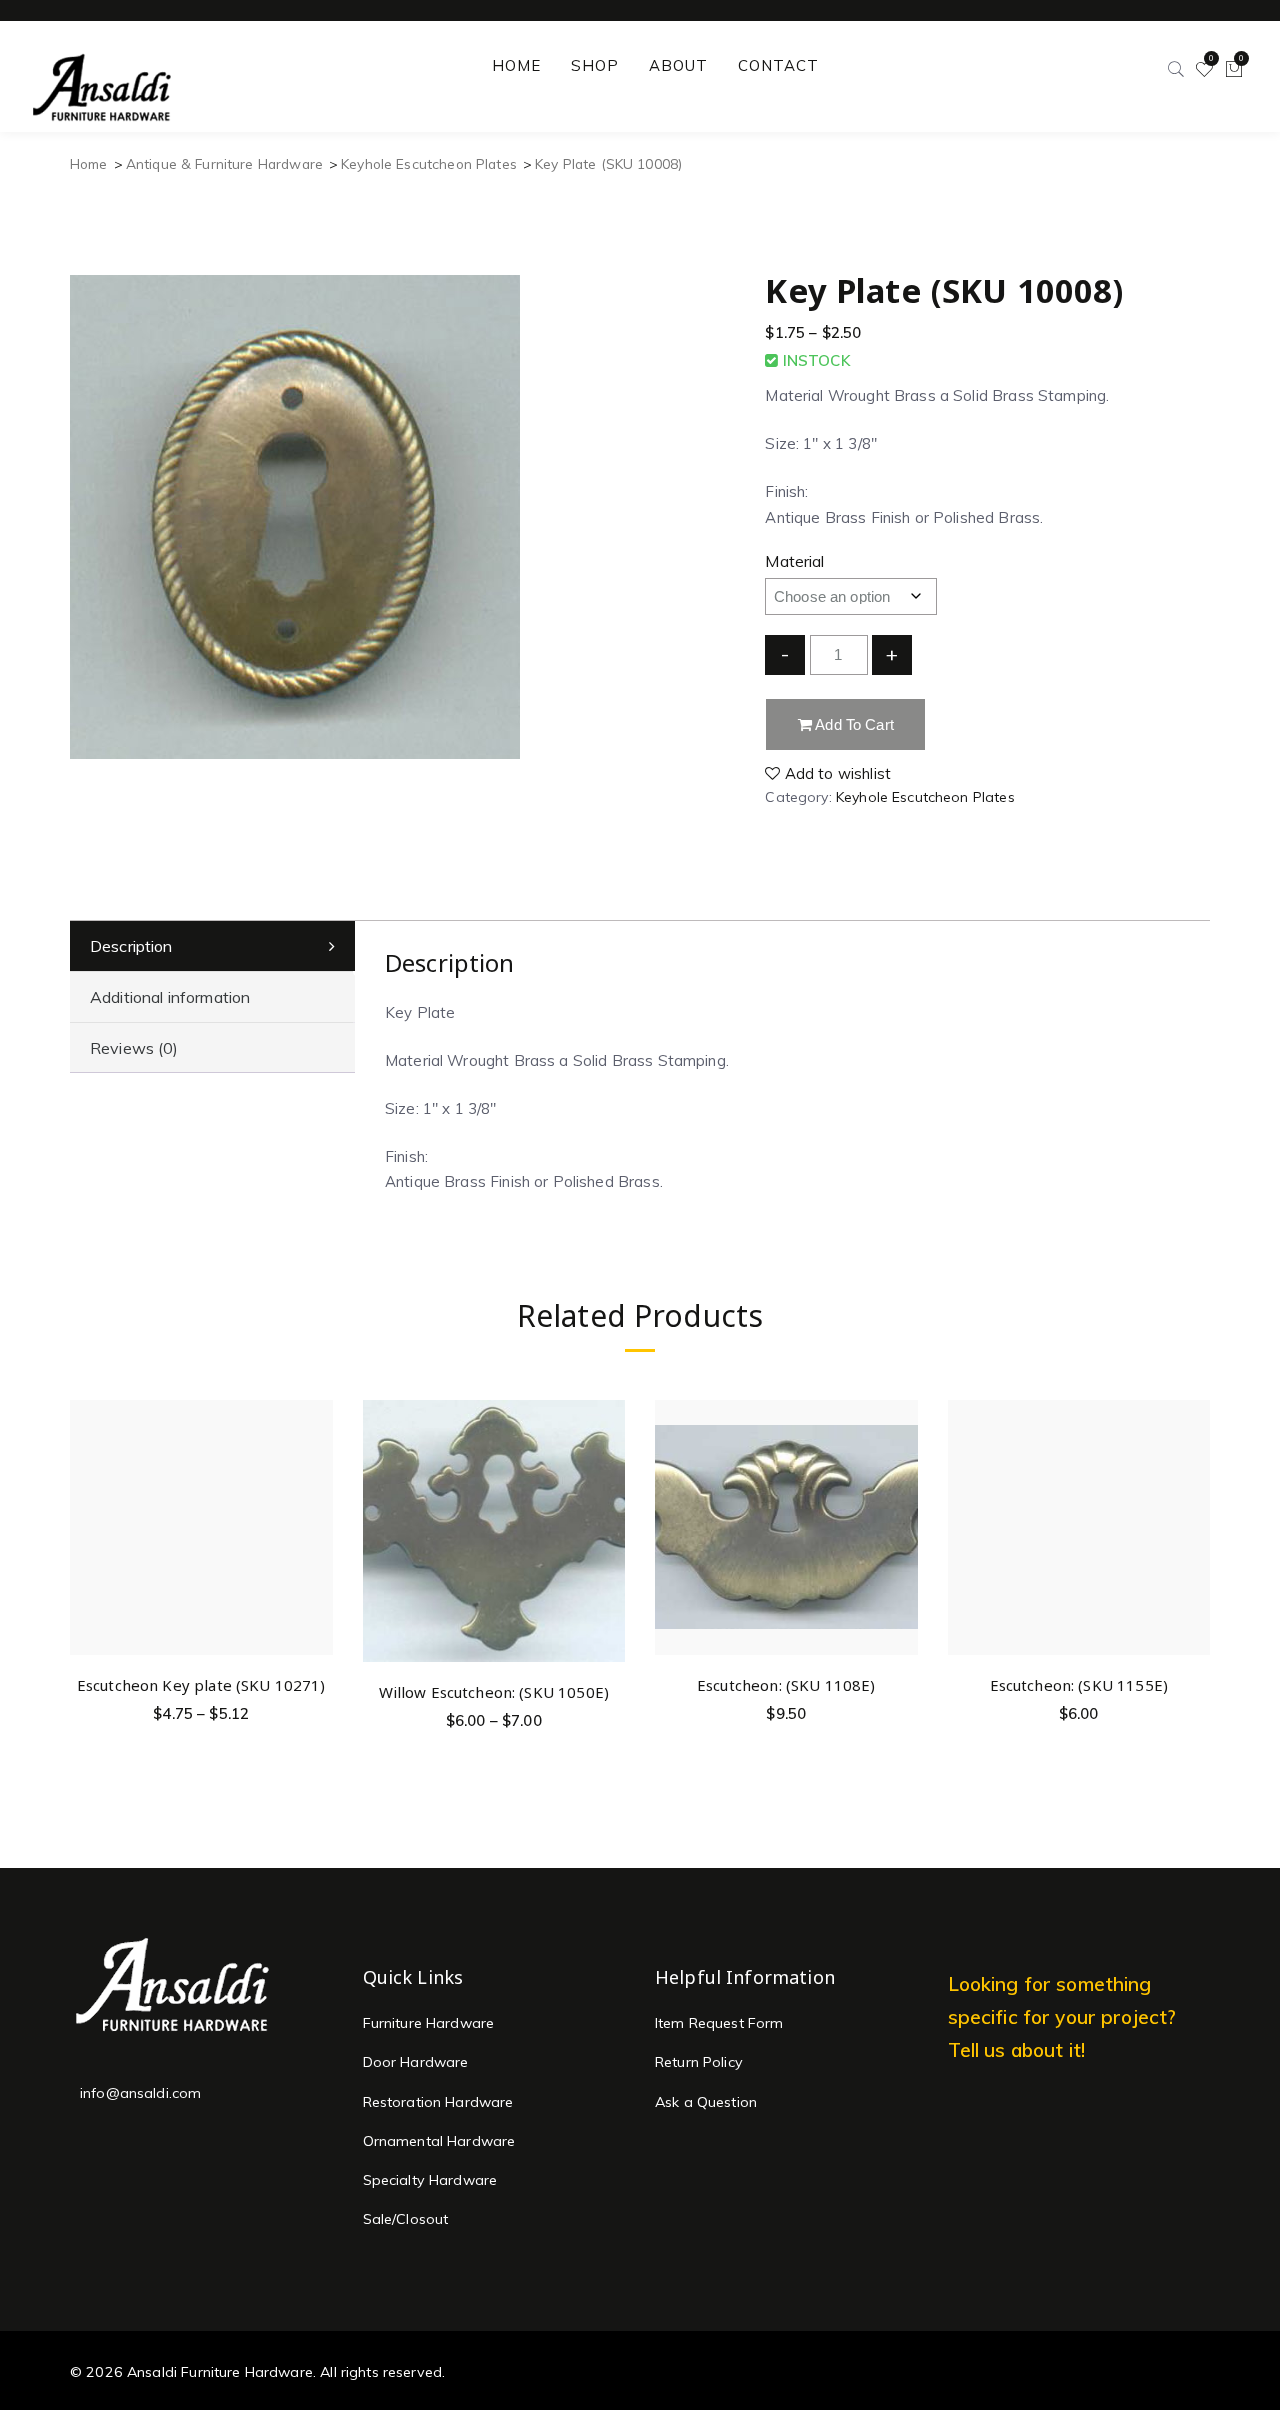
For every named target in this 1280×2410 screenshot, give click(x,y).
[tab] (212, 946)
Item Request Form (719, 2023)
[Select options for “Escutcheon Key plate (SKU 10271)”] (314, 1460)
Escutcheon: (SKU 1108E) (786, 1685)
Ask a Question (706, 2102)
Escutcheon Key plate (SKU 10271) (201, 1685)
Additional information (170, 997)
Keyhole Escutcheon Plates (429, 163)
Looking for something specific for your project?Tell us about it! (1062, 2016)
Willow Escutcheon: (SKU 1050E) (494, 1692)
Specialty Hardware (430, 2180)
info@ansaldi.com (140, 2093)
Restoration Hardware (438, 2102)
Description (131, 946)
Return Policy (699, 2062)
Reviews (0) (134, 1048)
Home (89, 163)
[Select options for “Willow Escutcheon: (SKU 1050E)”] (606, 1467)
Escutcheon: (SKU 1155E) (1079, 1685)
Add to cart (853, 724)
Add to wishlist (836, 773)
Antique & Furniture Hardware (224, 163)
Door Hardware (416, 2062)
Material (794, 561)
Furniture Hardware (429, 2023)
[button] (899, 1460)
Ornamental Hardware (439, 2141)
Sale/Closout (406, 2219)
